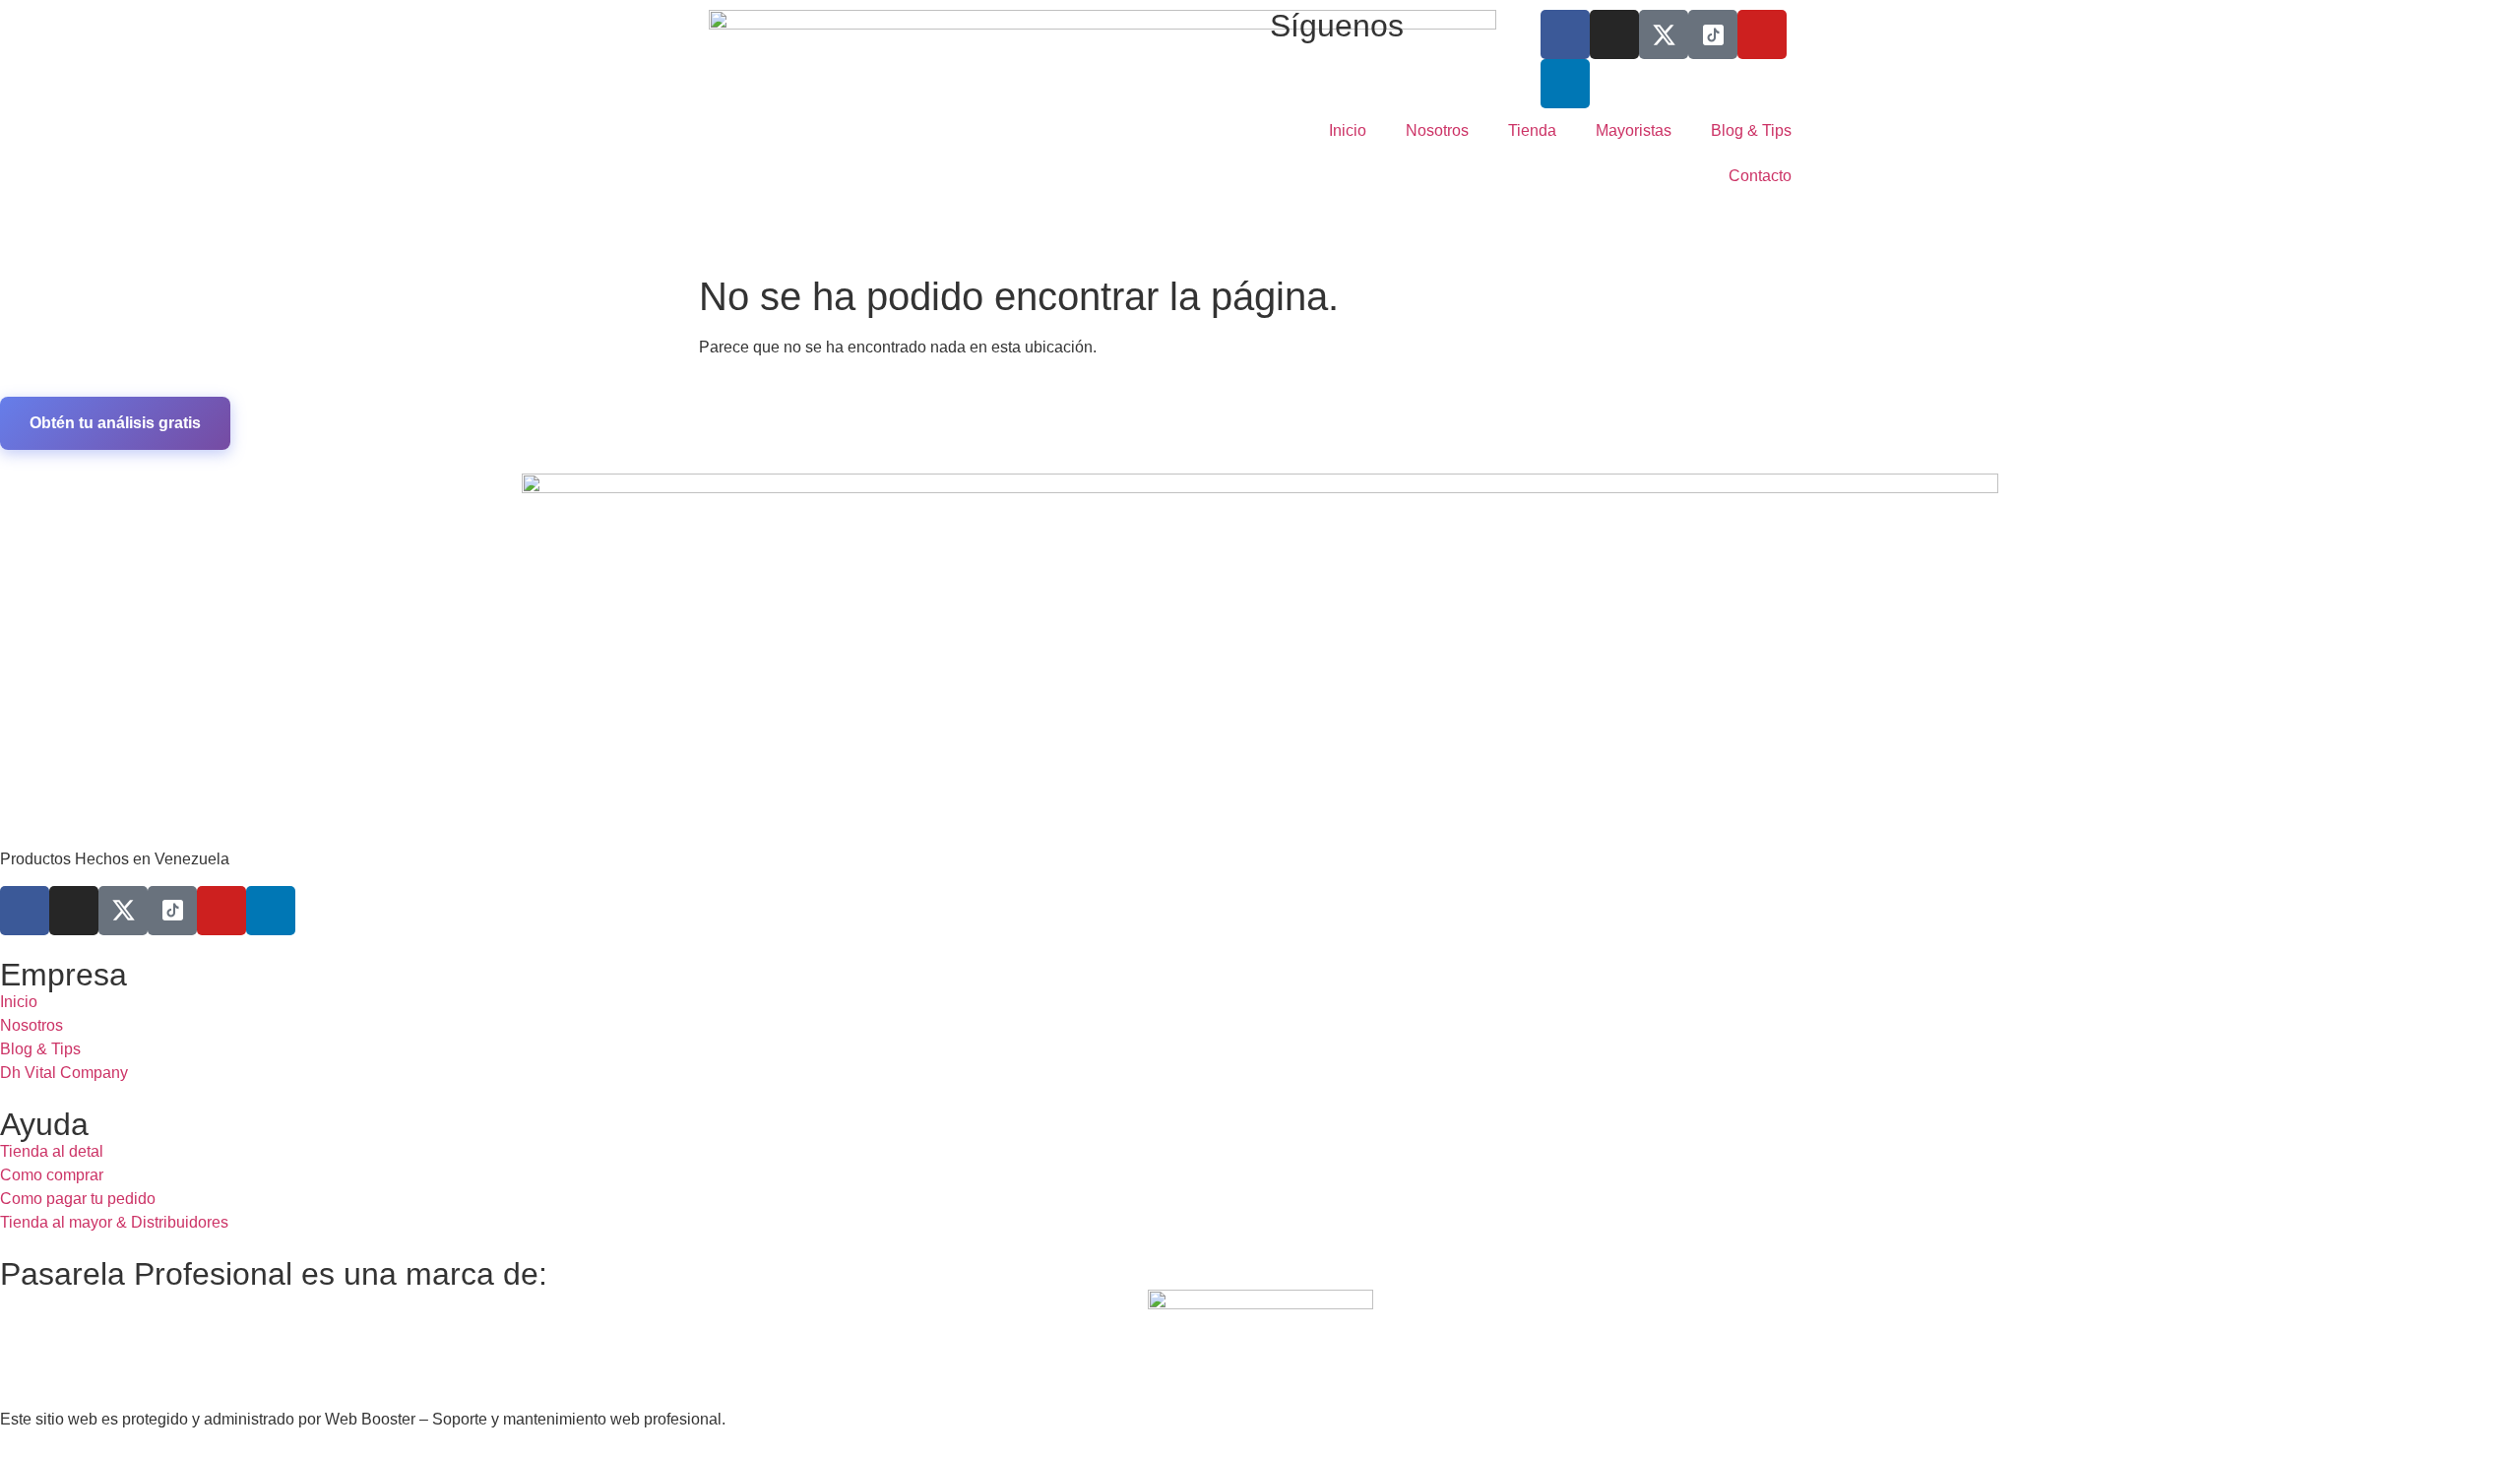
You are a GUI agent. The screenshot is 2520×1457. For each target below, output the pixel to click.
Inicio (1348, 130)
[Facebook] (1565, 34)
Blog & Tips (1751, 130)
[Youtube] (1762, 34)
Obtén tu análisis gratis (115, 423)
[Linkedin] (1565, 84)
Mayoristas (1634, 130)
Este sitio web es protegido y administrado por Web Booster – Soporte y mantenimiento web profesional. (363, 1419)
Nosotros (1437, 130)
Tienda (1532, 130)
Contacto (1760, 176)
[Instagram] (1614, 34)
